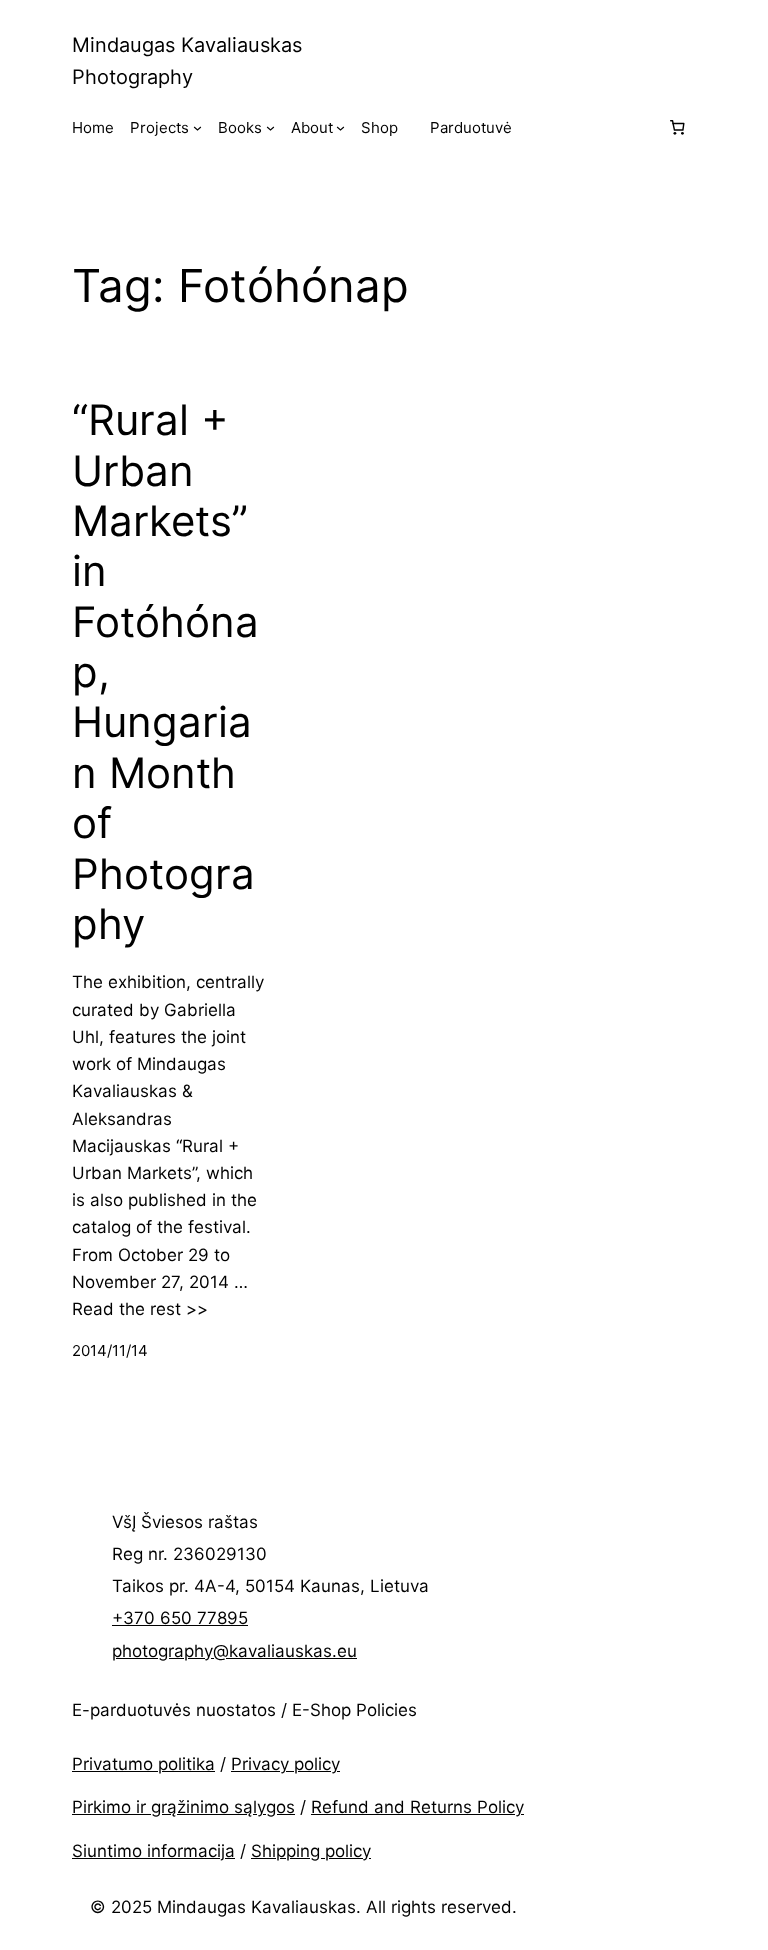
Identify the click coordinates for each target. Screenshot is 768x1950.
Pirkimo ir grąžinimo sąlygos (183, 1807)
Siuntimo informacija (153, 1851)
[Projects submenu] (197, 127)
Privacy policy (285, 1764)
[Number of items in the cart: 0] (677, 128)
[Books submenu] (270, 127)
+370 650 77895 (180, 1618)
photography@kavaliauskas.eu (234, 1651)
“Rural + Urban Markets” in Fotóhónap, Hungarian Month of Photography (165, 672)
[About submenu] (340, 127)
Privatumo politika (143, 1764)
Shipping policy (311, 1851)
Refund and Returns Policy (417, 1807)
